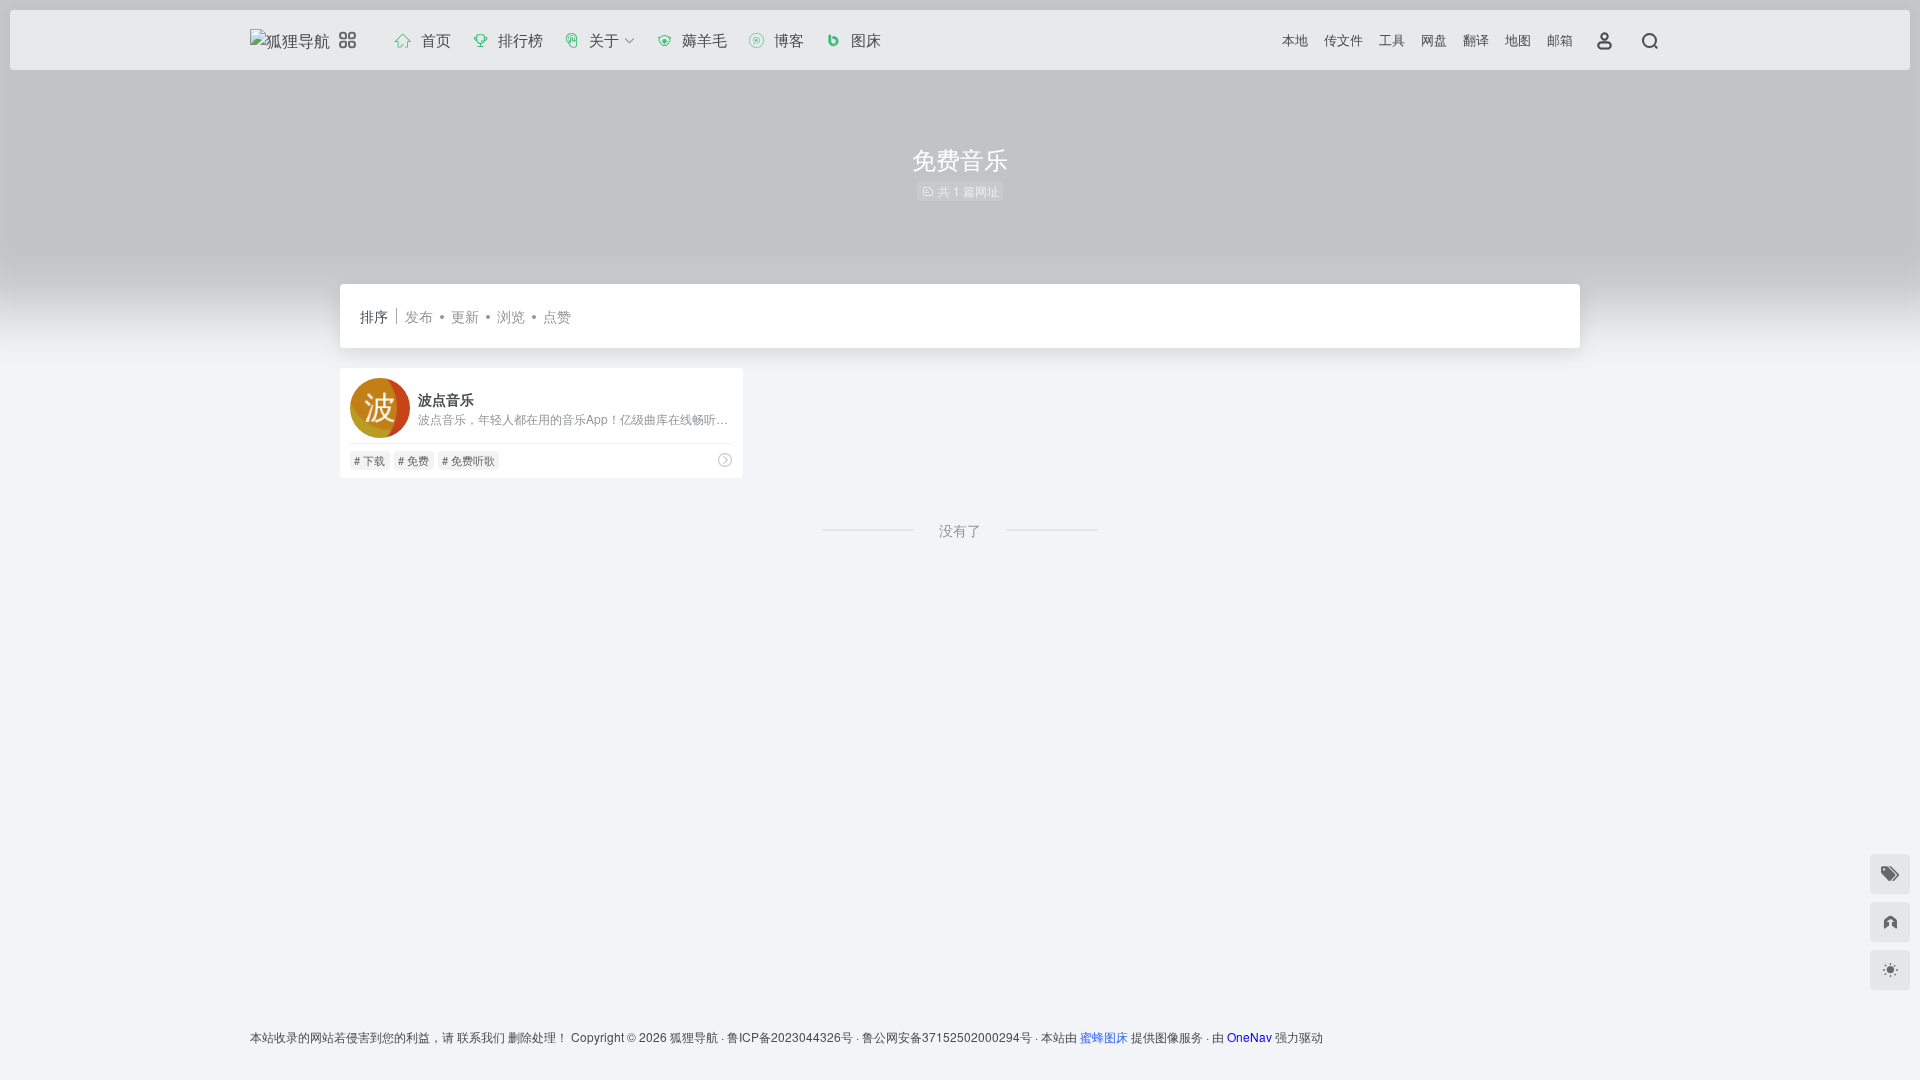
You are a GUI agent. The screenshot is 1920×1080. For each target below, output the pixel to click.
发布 (419, 316)
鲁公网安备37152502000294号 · (951, 1036)
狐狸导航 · (698, 1036)
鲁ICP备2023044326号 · (794, 1036)
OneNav (1249, 1036)
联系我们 (481, 1036)
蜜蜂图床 (1104, 1036)
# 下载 (369, 460)
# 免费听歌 (468, 460)
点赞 (557, 316)
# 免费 (413, 460)
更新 (465, 316)
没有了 (960, 530)
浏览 (511, 316)
